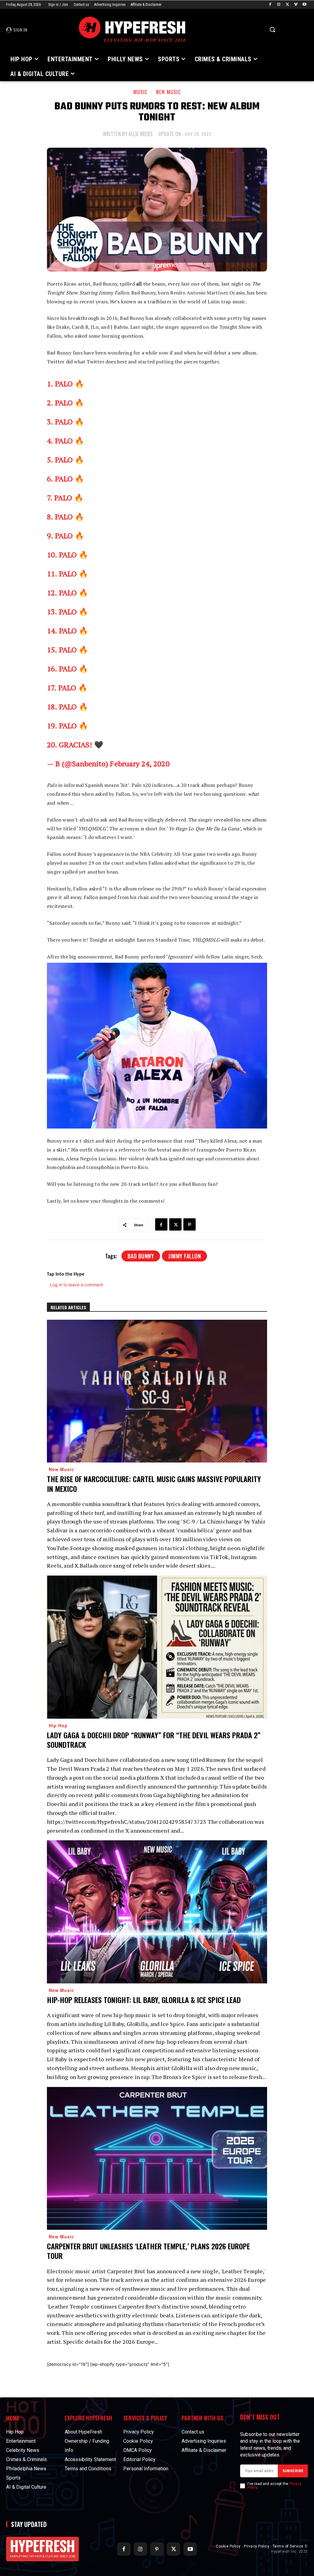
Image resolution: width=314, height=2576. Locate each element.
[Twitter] (287, 5)
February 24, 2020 (140, 764)
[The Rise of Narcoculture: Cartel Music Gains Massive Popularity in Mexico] (157, 1391)
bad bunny (141, 1256)
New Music (168, 92)
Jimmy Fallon (184, 1256)
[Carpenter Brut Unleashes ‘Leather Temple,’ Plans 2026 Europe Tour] (157, 2159)
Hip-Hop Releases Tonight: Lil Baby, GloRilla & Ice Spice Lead (144, 2000)
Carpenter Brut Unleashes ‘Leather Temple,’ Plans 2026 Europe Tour (148, 2251)
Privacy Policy (257, 2546)
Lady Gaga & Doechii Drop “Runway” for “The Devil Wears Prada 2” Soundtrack (154, 1740)
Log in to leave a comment (77, 1285)
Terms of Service (288, 2546)
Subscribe (293, 2471)
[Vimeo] (296, 5)
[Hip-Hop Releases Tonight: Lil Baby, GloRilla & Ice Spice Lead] (157, 1912)
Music (140, 92)
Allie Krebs (141, 134)
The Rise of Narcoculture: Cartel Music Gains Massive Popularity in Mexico (154, 1483)
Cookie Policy (228, 2546)
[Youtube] (304, 5)
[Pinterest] (190, 1224)
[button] (272, 29)
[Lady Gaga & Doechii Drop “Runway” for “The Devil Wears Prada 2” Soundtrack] (157, 1647)
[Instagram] (279, 5)
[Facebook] (270, 5)
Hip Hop (58, 1725)
